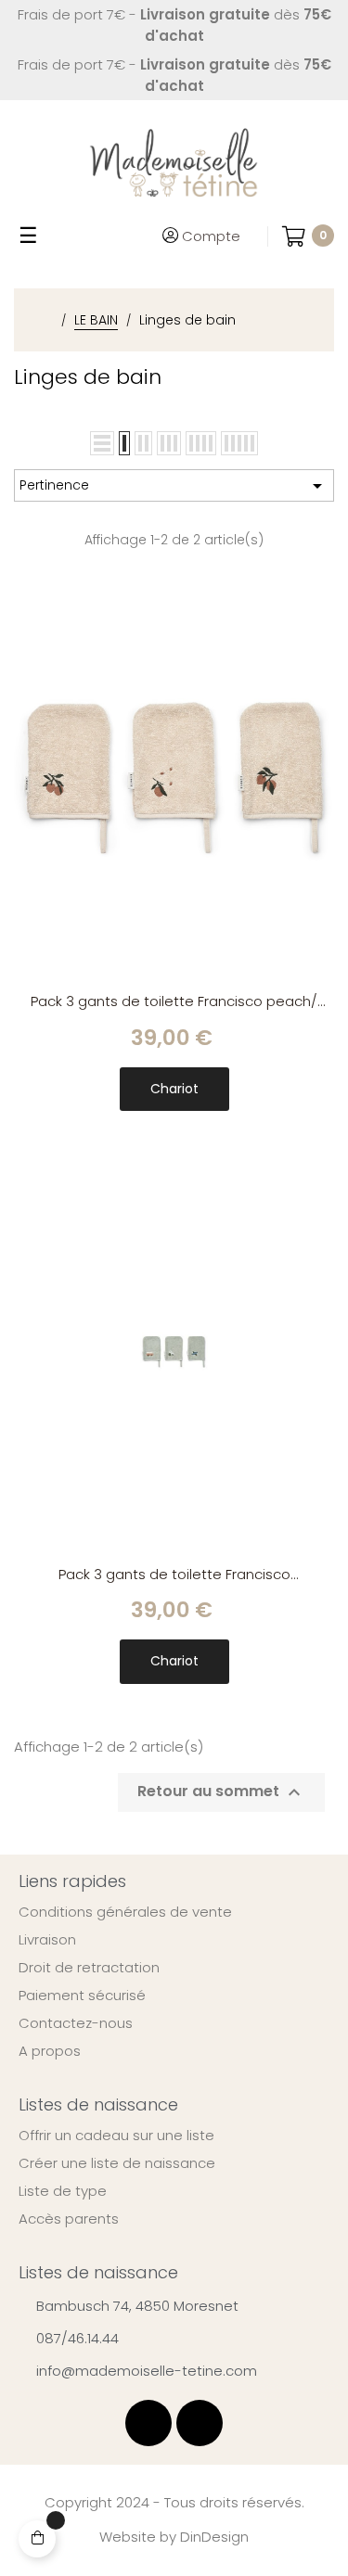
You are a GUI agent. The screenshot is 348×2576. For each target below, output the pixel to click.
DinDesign (214, 2537)
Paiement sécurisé (82, 1996)
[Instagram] (200, 2423)
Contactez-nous (76, 2023)
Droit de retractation (89, 1968)
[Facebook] (148, 2423)
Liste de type (63, 2191)
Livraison (47, 1940)
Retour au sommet (221, 1792)
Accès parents (69, 2219)
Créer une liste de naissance (117, 2163)
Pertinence (174, 486)
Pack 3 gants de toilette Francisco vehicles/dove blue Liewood (174, 1575)
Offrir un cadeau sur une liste (116, 2136)
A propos (50, 2051)
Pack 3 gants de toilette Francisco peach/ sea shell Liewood (174, 1002)
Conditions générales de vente (125, 1912)
